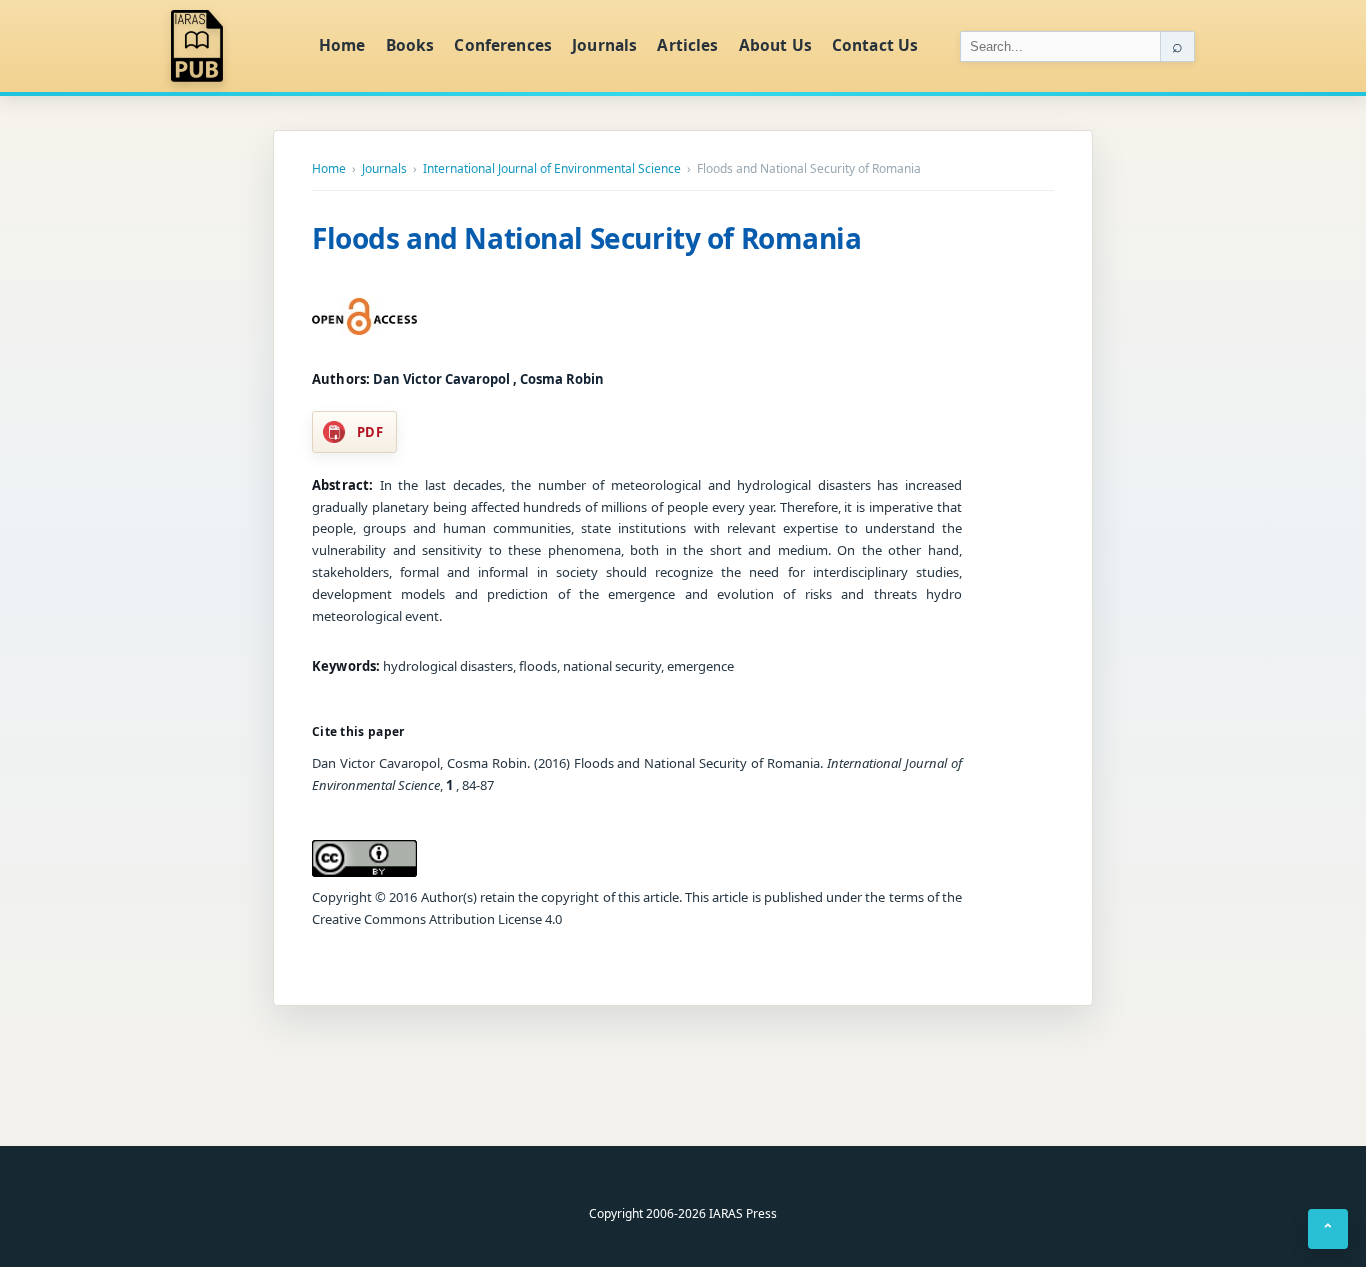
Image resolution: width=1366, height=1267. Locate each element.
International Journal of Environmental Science (552, 169)
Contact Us (875, 45)
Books (410, 45)
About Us (775, 45)
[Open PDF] (364, 317)
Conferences (503, 45)
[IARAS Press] (232, 46)
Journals (604, 45)
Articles (687, 45)
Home (342, 45)
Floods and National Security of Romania (587, 238)
